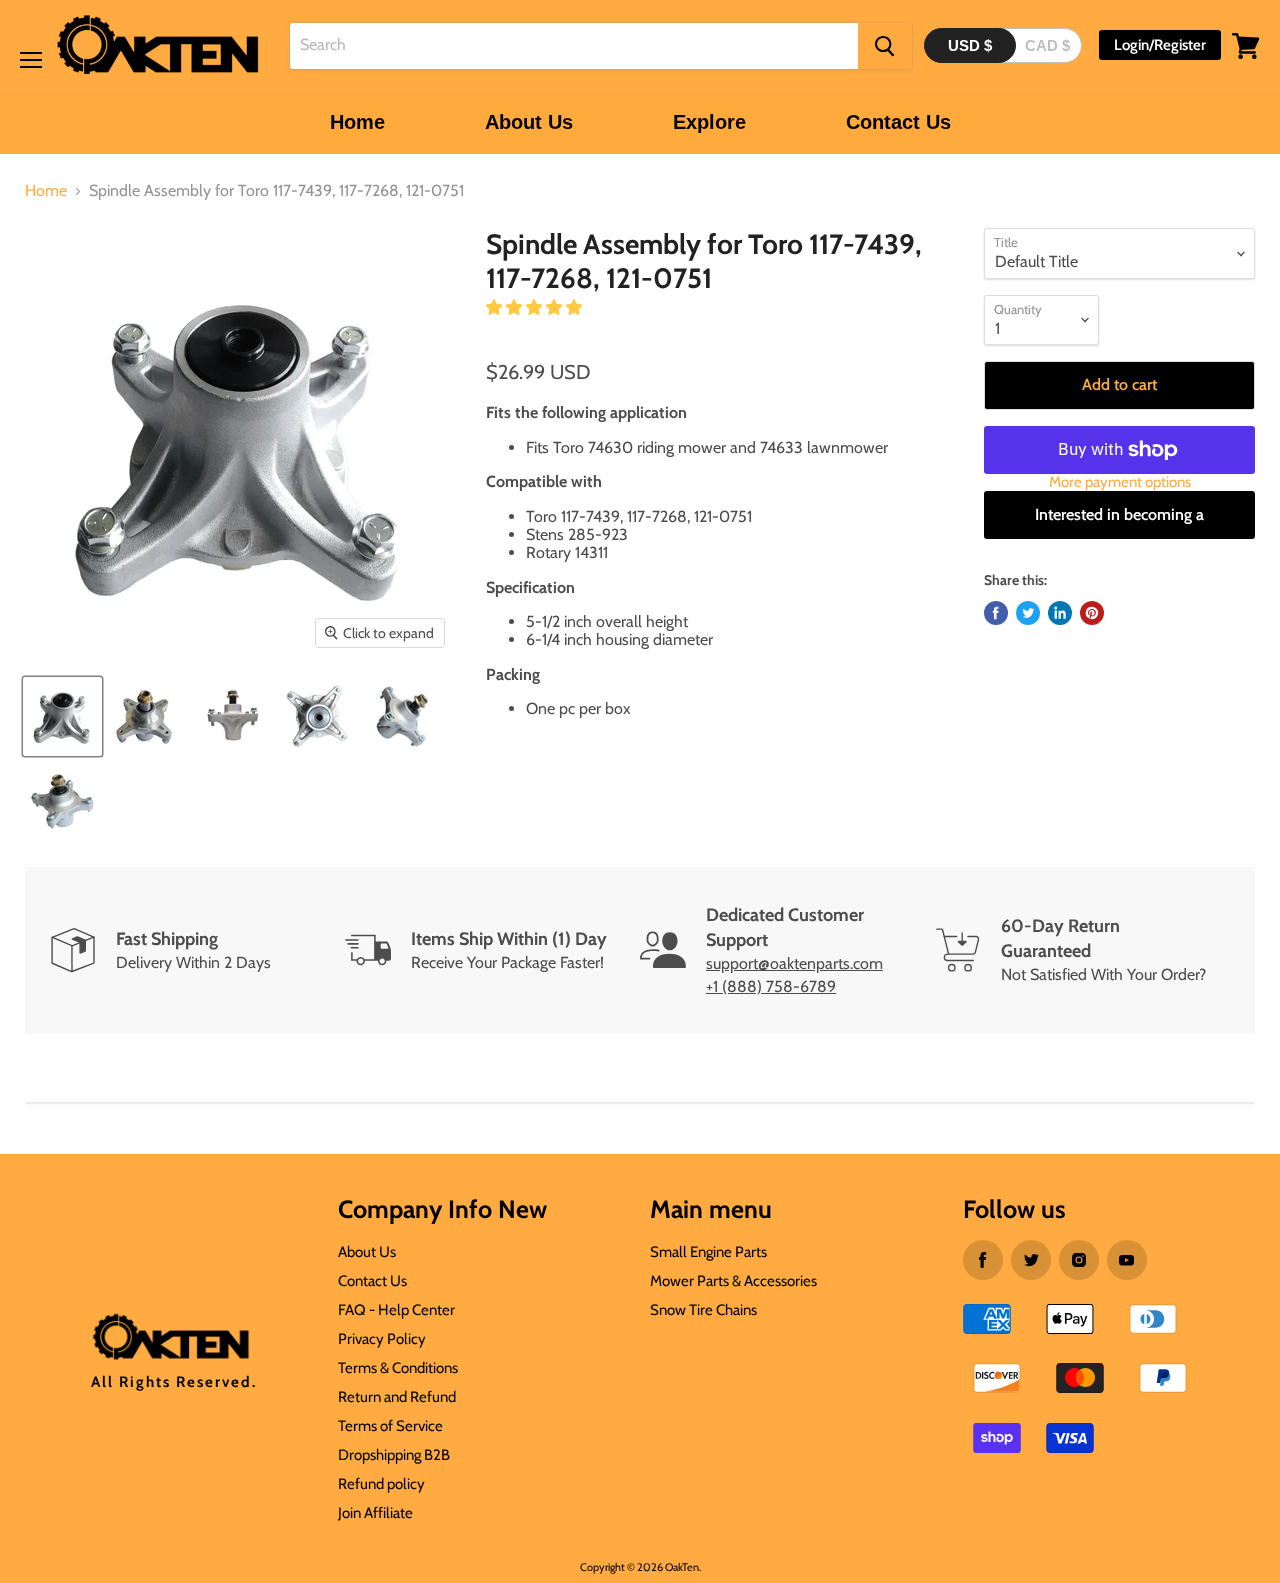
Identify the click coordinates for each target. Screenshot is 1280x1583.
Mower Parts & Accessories (733, 1281)
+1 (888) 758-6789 (771, 986)
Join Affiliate (375, 1513)
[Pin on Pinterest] (1092, 613)
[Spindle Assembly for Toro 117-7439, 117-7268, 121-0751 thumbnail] (62, 716)
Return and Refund (397, 1397)
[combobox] (574, 46)
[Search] (885, 46)
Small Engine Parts (708, 1252)
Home (357, 122)
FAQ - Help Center (396, 1310)
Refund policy (381, 1484)
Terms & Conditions (398, 1368)
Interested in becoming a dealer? (1119, 522)
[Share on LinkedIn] (1060, 613)
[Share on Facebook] (996, 613)
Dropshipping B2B (394, 1455)
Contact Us (898, 122)
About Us (529, 122)
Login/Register (1160, 45)
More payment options (1120, 482)
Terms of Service (390, 1426)
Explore (709, 122)
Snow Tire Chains (703, 1310)
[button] (536, 307)
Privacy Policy (382, 1339)
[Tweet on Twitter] (1028, 613)
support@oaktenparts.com (794, 963)
